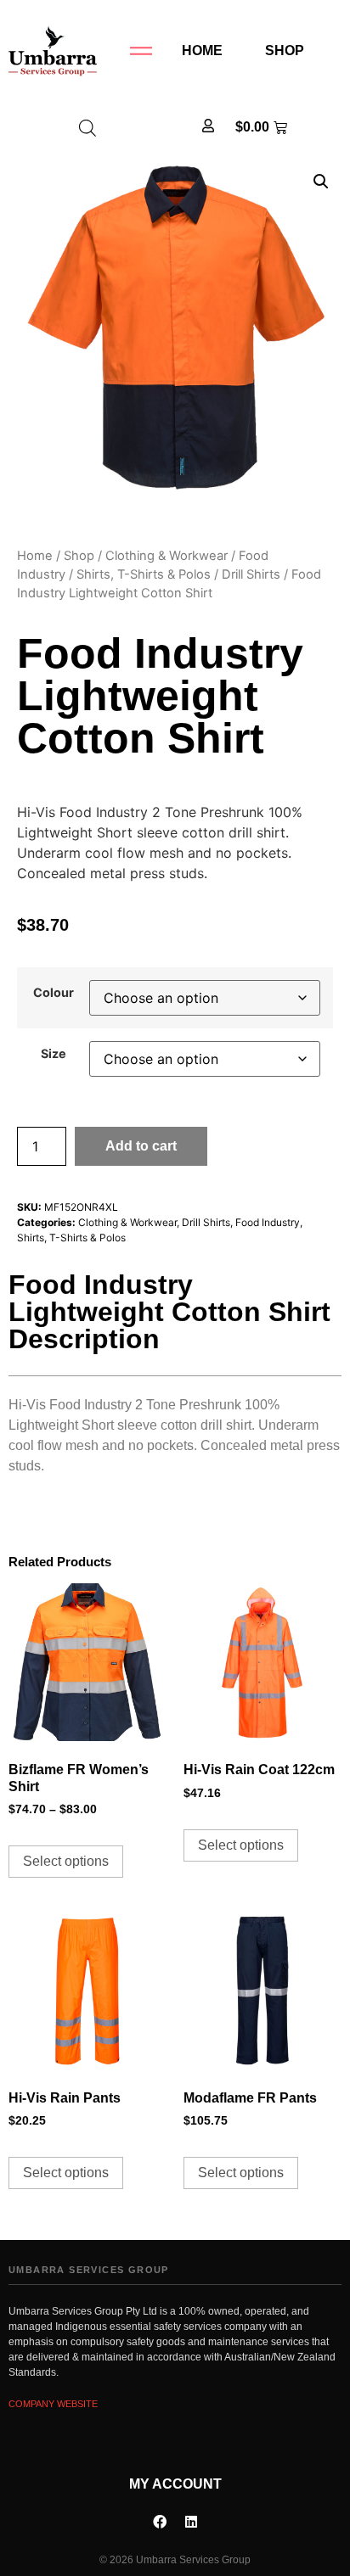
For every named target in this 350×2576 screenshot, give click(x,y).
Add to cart (141, 1146)
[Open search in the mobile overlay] (87, 128)
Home (202, 50)
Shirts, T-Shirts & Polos (144, 574)
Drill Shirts (251, 574)
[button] (321, 182)
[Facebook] (160, 2522)
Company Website (53, 2404)
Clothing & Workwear (167, 556)
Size (54, 1054)
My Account (175, 2484)
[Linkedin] (191, 2522)
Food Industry (268, 1222)
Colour (54, 993)
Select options (66, 1861)
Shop (285, 50)
